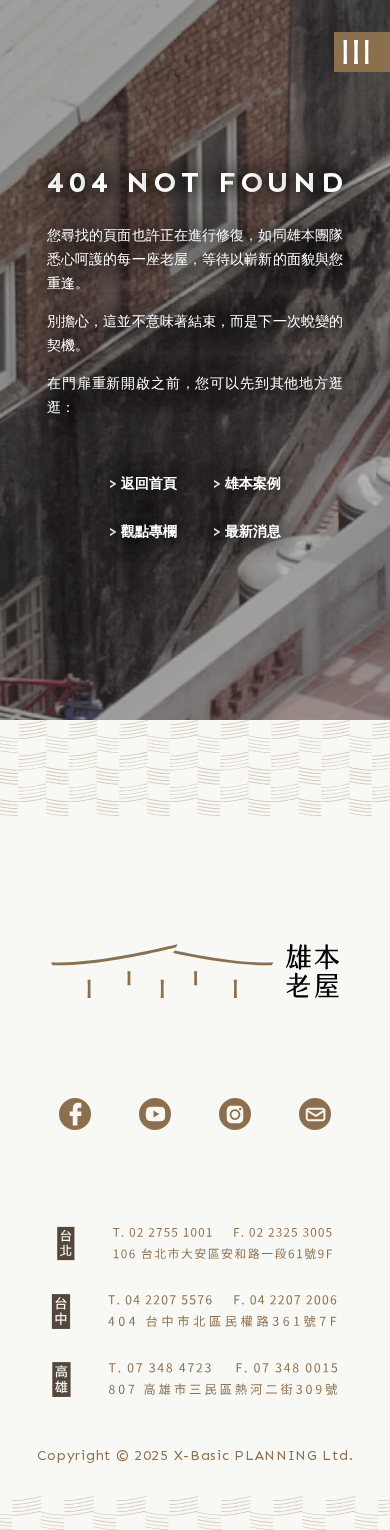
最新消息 (253, 531)
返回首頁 (149, 483)
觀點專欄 (149, 531)
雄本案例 (253, 483)
